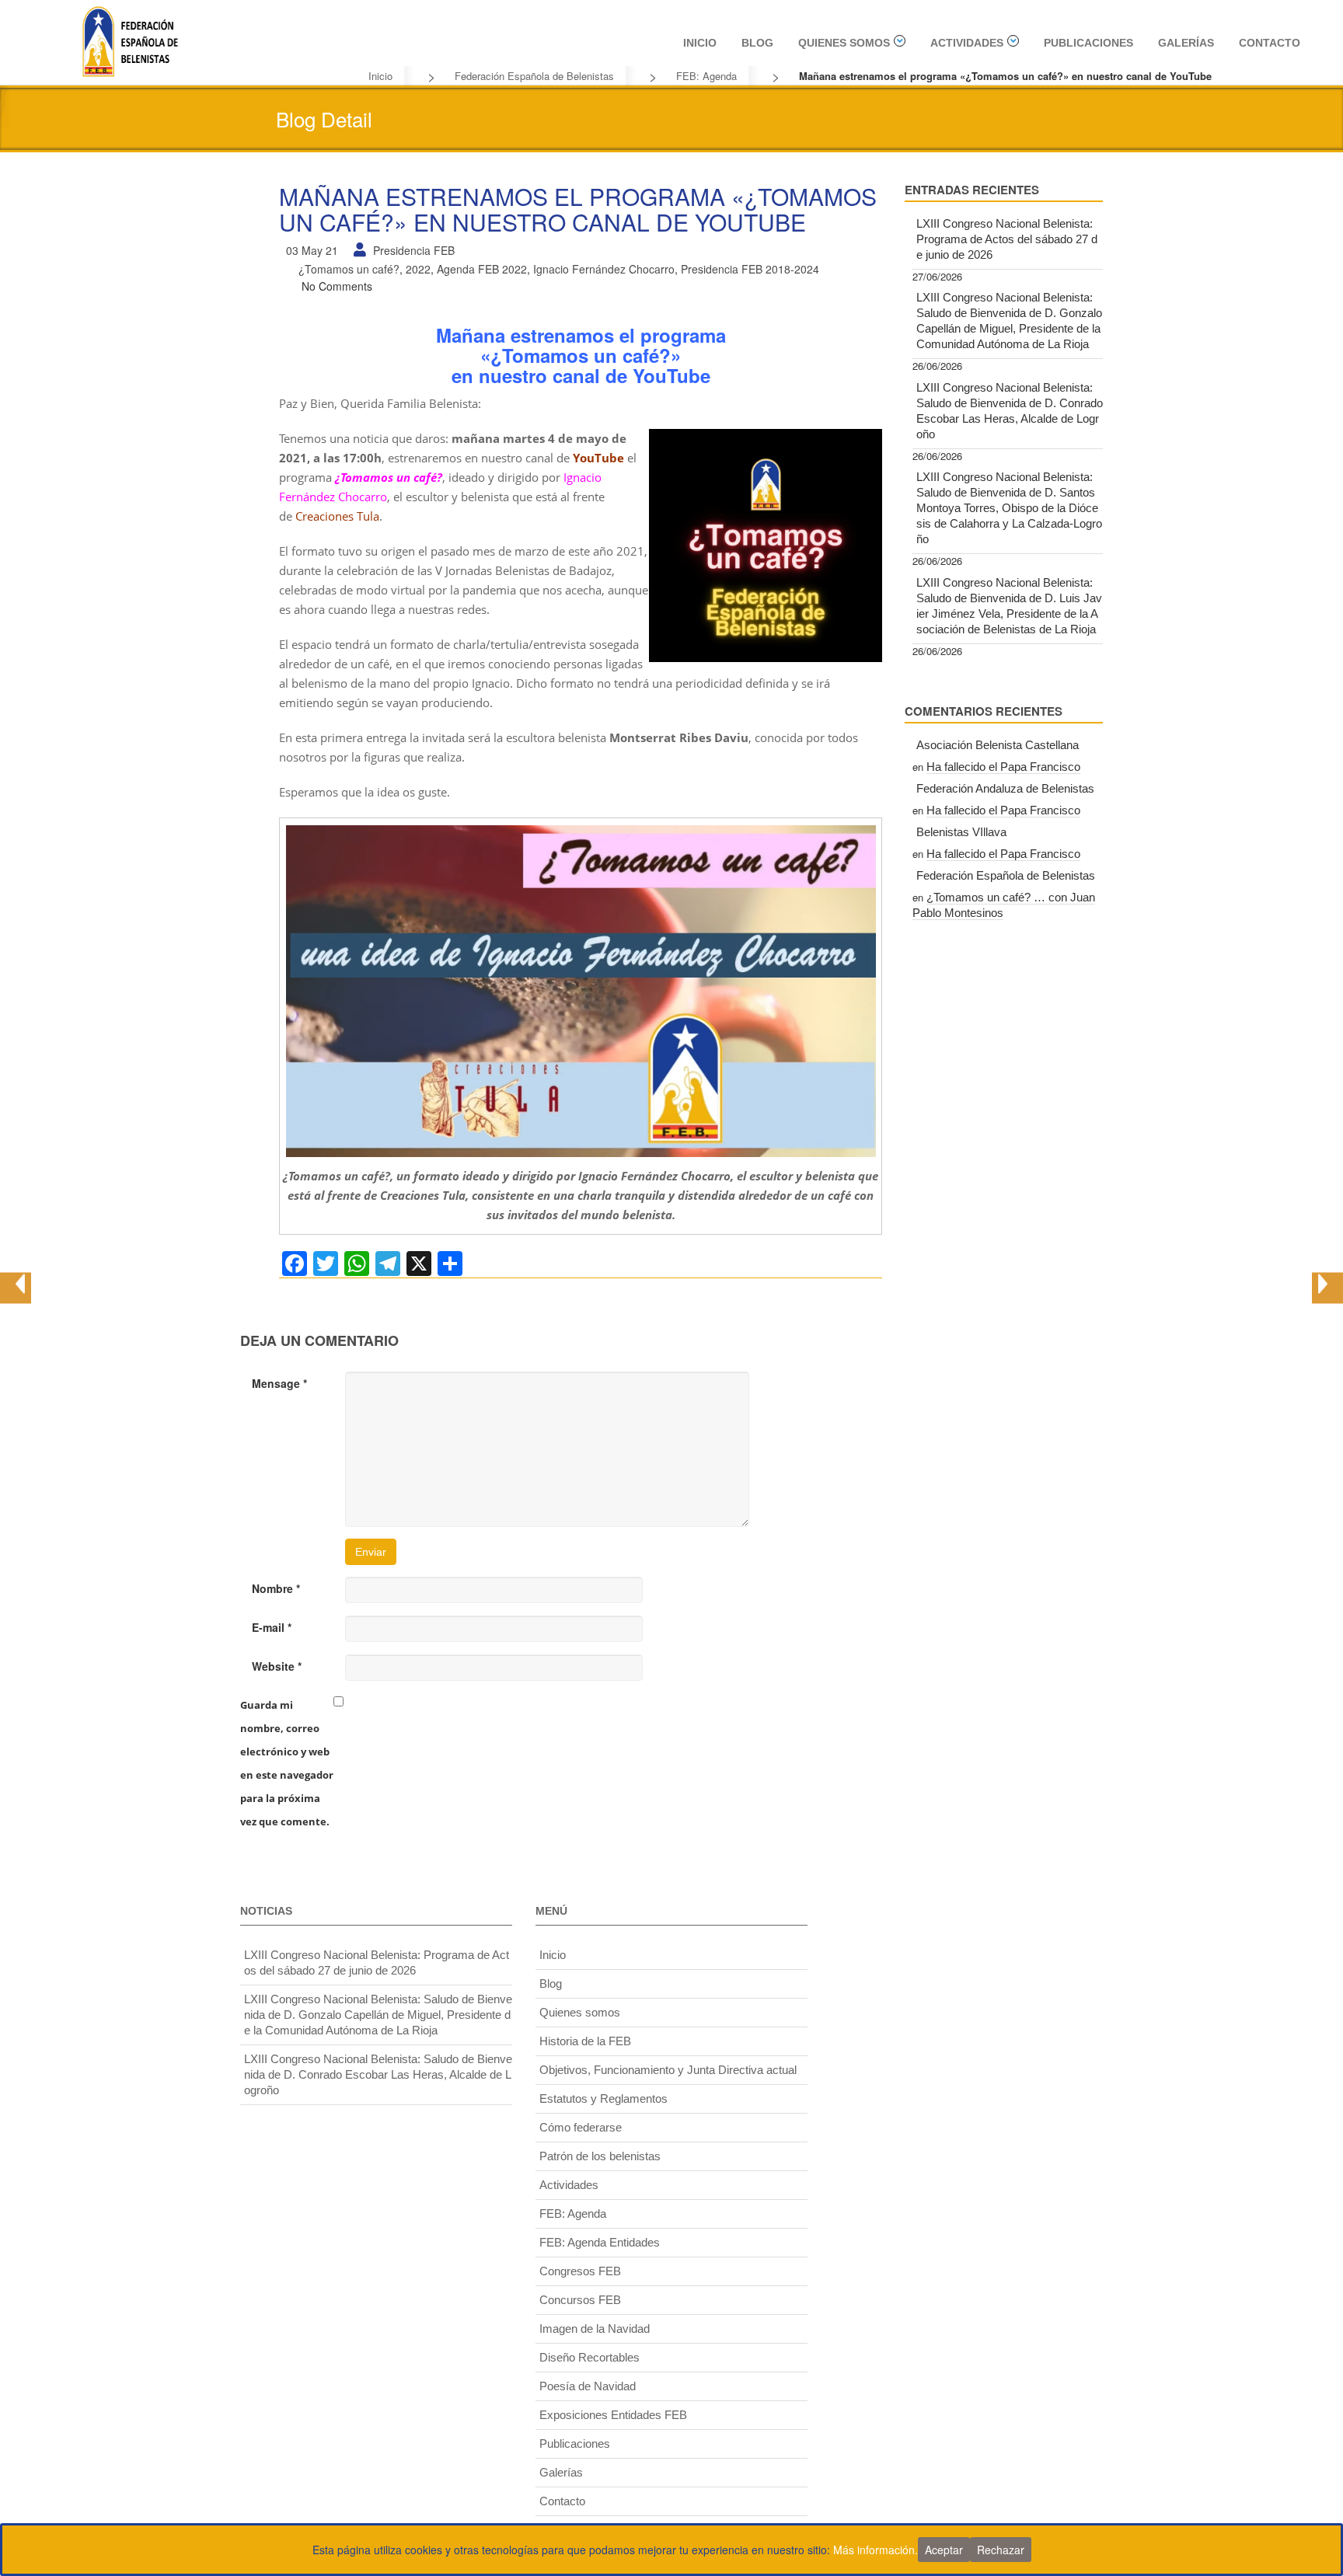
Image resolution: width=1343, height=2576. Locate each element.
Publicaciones (1088, 43)
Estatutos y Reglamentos (603, 2098)
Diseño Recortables (590, 2357)
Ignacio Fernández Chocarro (604, 269)
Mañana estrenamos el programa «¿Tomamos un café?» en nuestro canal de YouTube (578, 209)
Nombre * (276, 1588)
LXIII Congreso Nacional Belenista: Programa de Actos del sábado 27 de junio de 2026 (1007, 239)
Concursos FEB (580, 2300)
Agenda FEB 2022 (482, 269)
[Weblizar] (130, 40)
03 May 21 (312, 250)
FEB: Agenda (706, 76)
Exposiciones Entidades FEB (613, 2415)
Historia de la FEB (585, 2041)
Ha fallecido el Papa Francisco (1003, 767)
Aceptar (944, 2550)
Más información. (876, 2550)
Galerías (1186, 43)
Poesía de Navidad (588, 2386)
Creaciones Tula (337, 516)
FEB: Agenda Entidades (600, 2242)
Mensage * (279, 1383)
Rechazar (1001, 2550)
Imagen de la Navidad (595, 2329)
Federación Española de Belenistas (534, 76)
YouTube (598, 458)
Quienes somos (844, 43)
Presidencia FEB (414, 250)
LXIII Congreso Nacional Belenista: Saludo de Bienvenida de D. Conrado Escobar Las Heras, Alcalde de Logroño (1010, 411)
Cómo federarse (581, 2127)
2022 (418, 269)
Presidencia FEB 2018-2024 (750, 269)
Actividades (967, 43)
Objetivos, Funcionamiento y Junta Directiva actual (668, 2070)
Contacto (1270, 43)
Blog (757, 43)
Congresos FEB (580, 2271)
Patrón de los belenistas (600, 2156)
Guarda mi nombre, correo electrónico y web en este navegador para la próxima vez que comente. (287, 1763)
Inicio (700, 43)
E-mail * (272, 1627)
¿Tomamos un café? (349, 269)
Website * (277, 1666)
